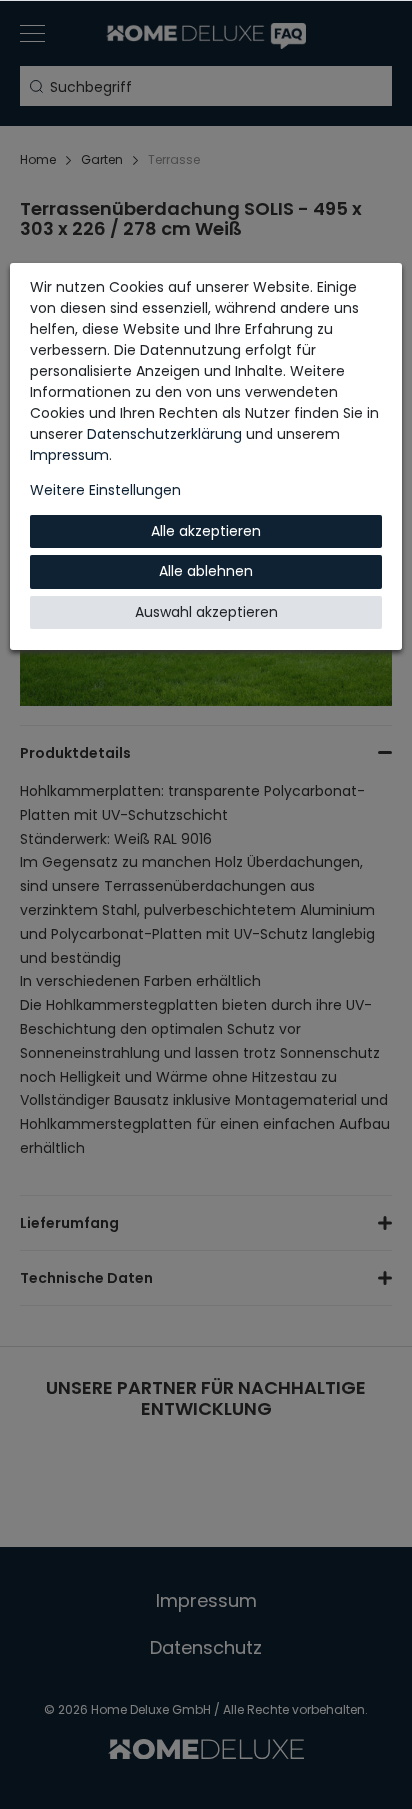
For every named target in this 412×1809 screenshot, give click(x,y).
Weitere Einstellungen (105, 490)
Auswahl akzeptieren (206, 612)
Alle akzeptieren (206, 531)
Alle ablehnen (206, 571)
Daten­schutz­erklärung (164, 434)
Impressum (69, 455)
